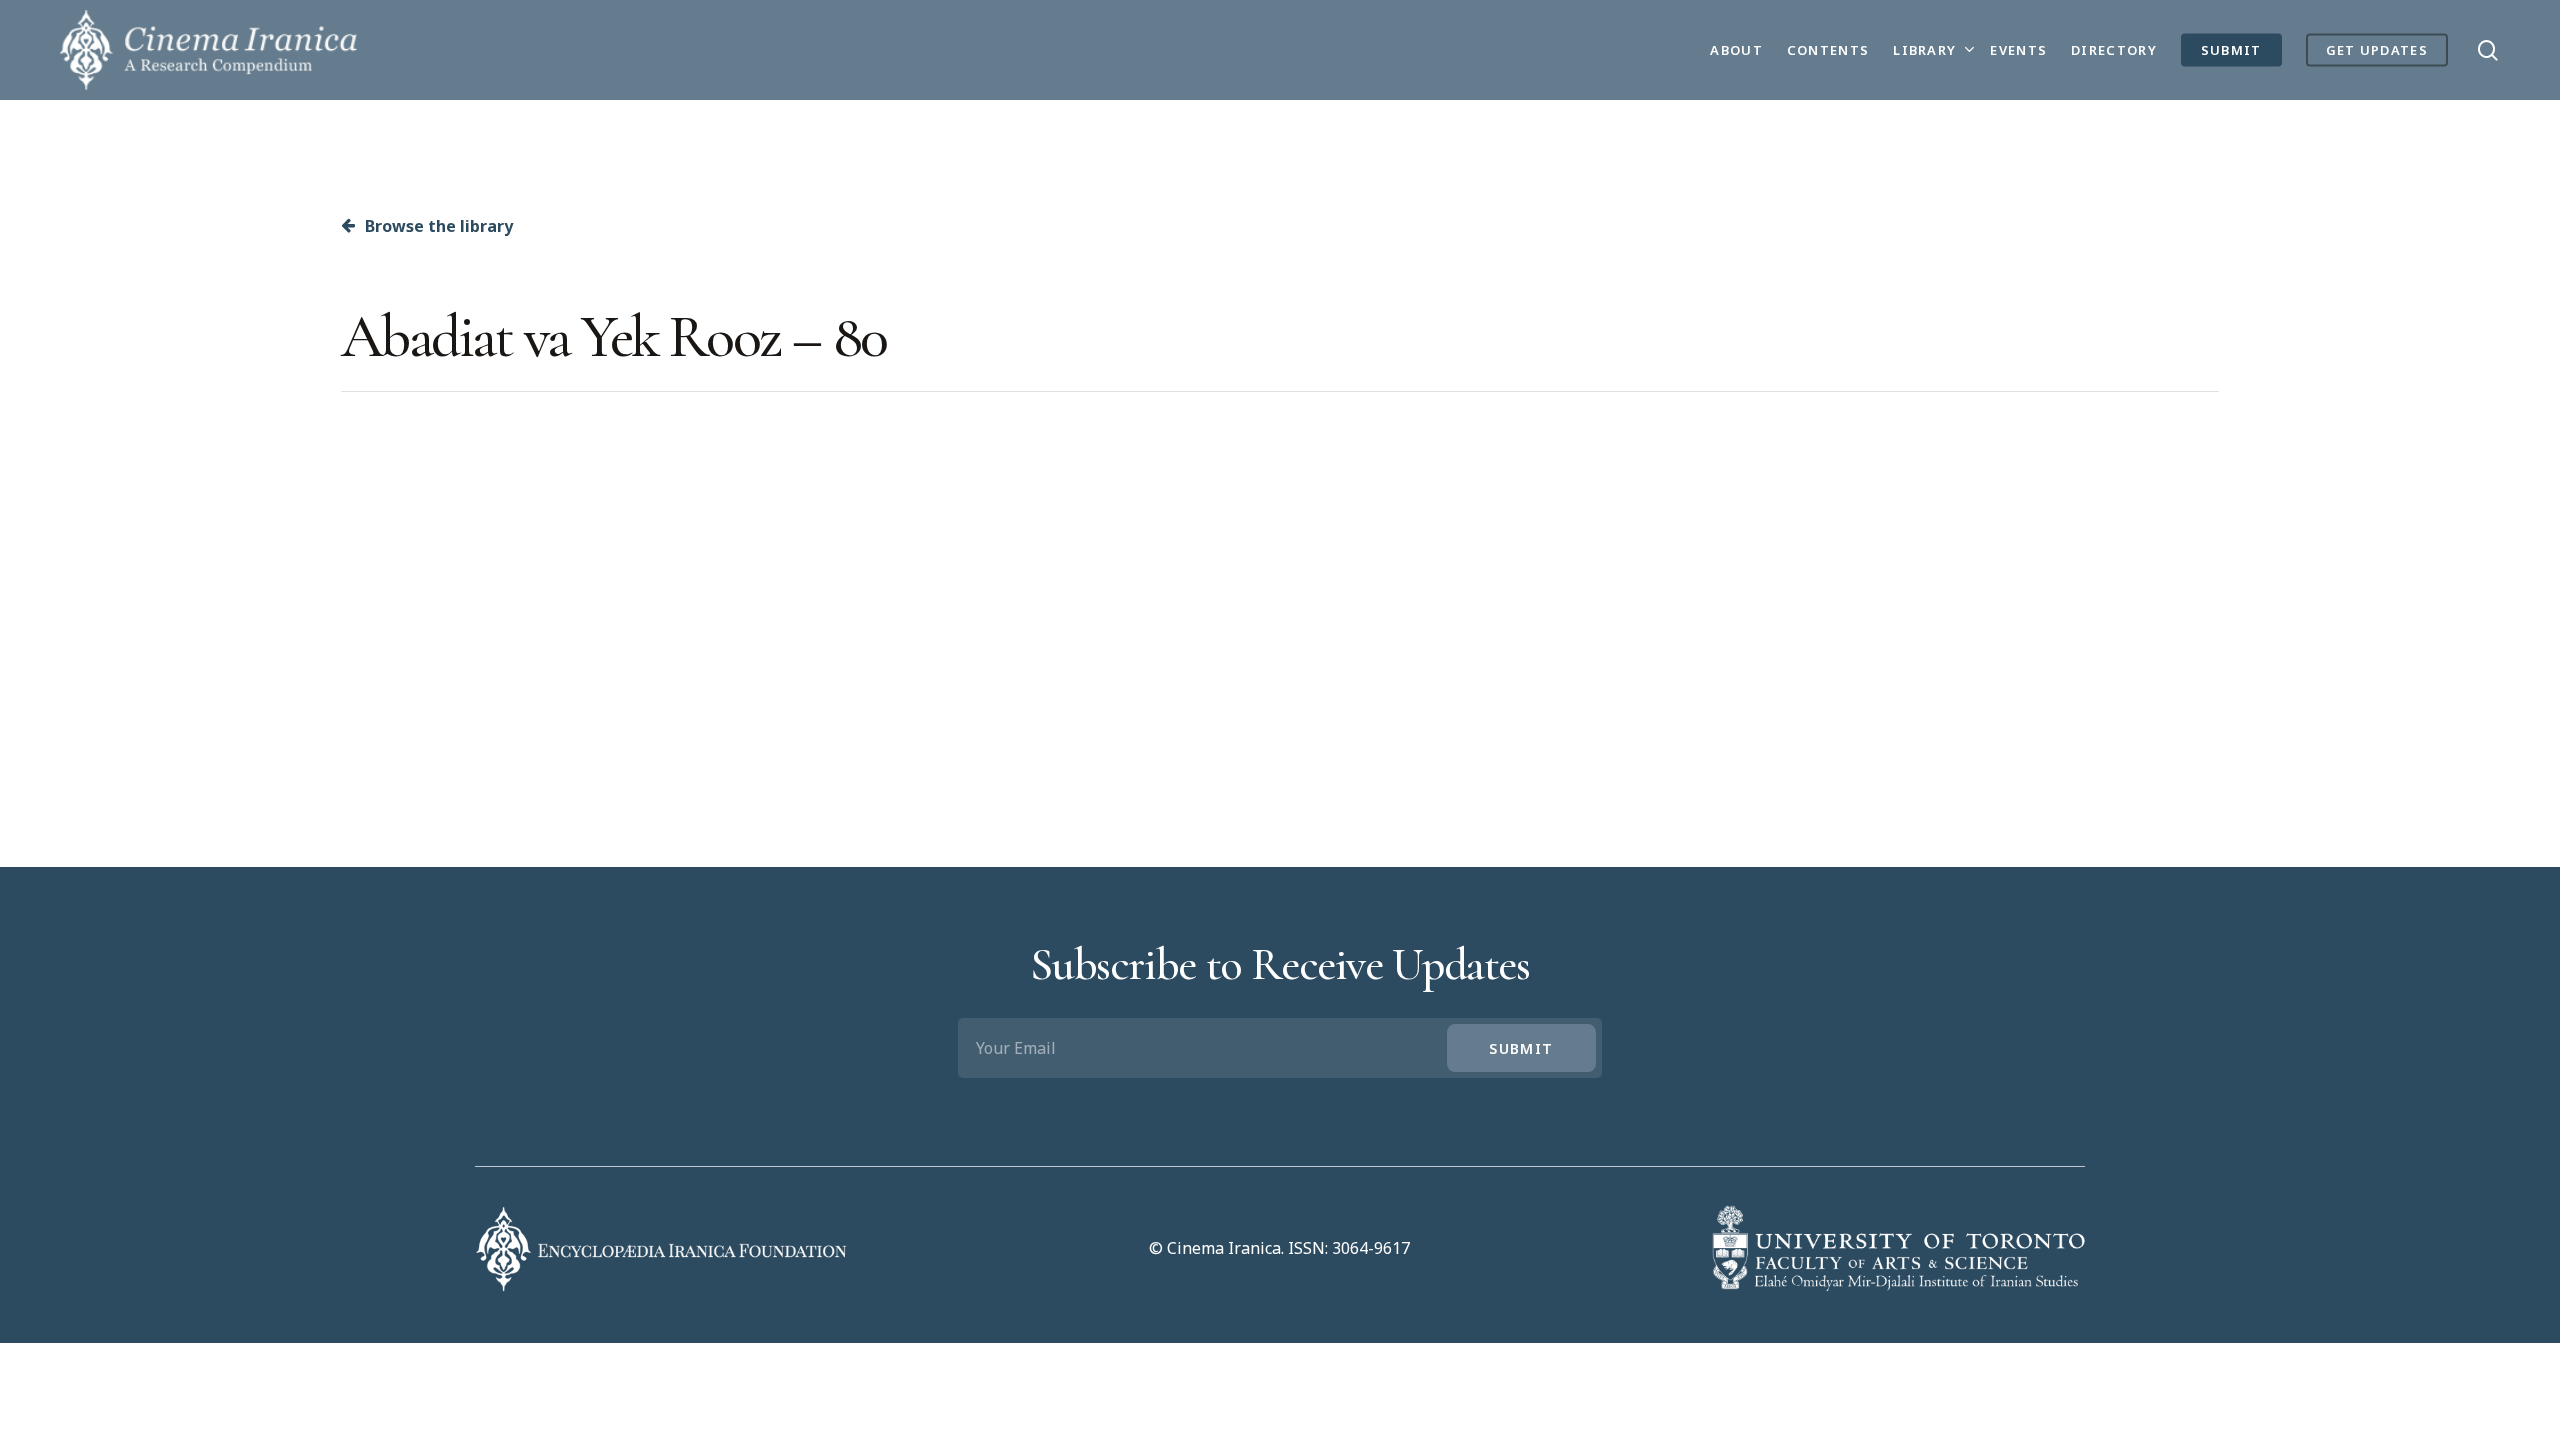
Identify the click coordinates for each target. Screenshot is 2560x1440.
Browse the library (437, 226)
